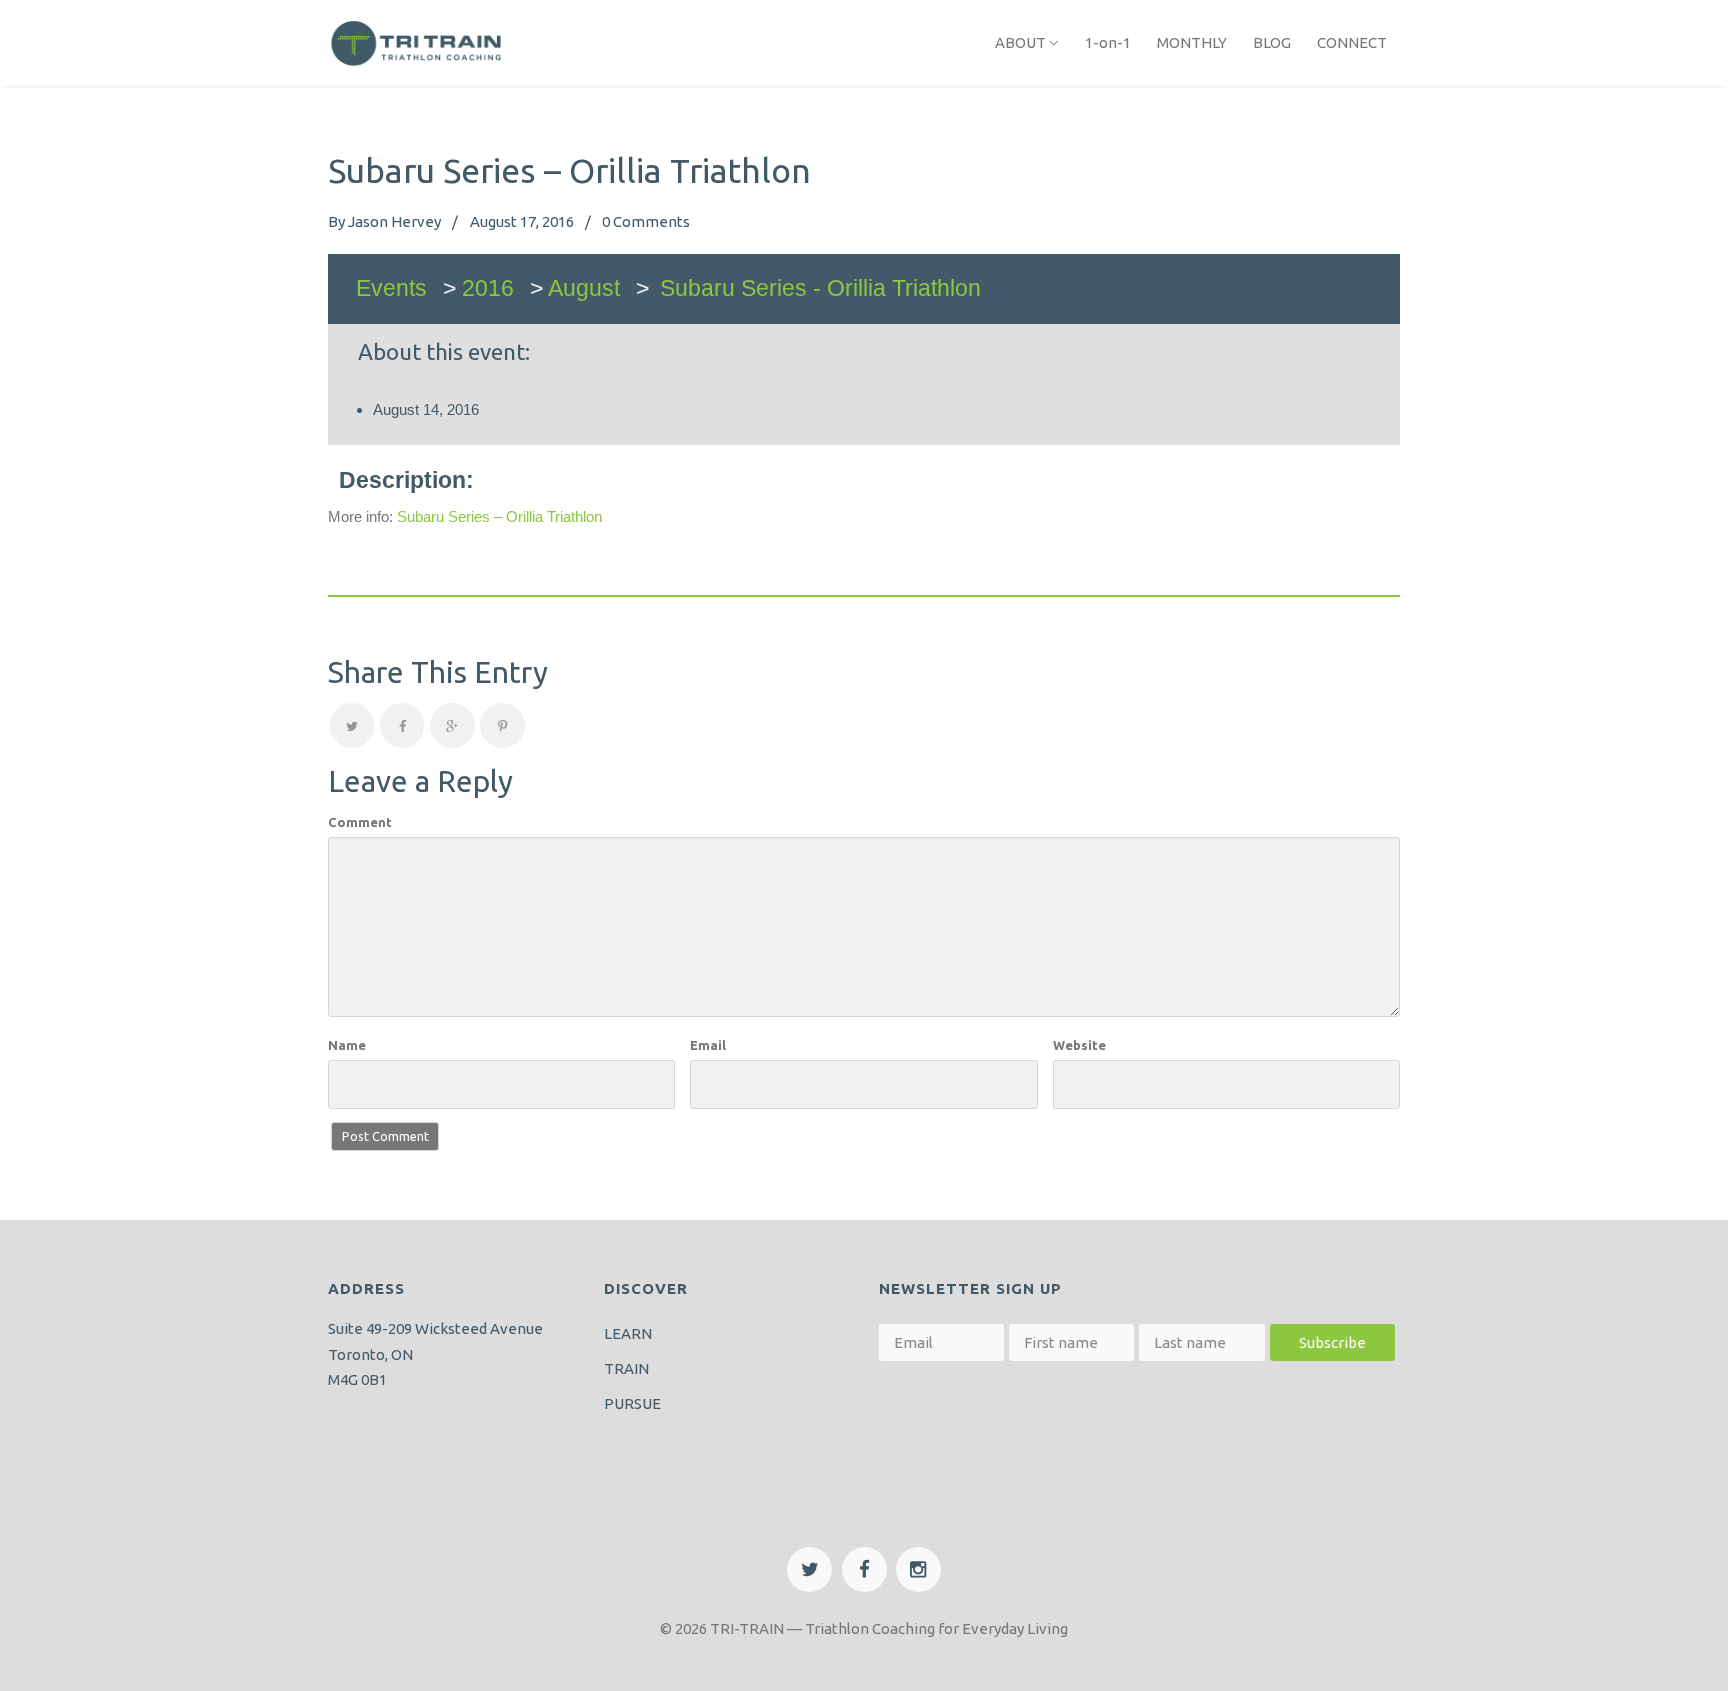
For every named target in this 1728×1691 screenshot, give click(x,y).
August (584, 288)
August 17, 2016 (522, 221)
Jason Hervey (394, 221)
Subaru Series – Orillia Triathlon (499, 516)
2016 (488, 288)
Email (708, 1045)
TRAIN (626, 1368)
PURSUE (632, 1403)
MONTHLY (1192, 42)
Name (347, 1045)
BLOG (1272, 42)
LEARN (628, 1333)
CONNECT (1352, 42)
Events (391, 288)
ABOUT (1020, 42)
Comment (360, 822)
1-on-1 (1108, 42)
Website (1079, 1045)
